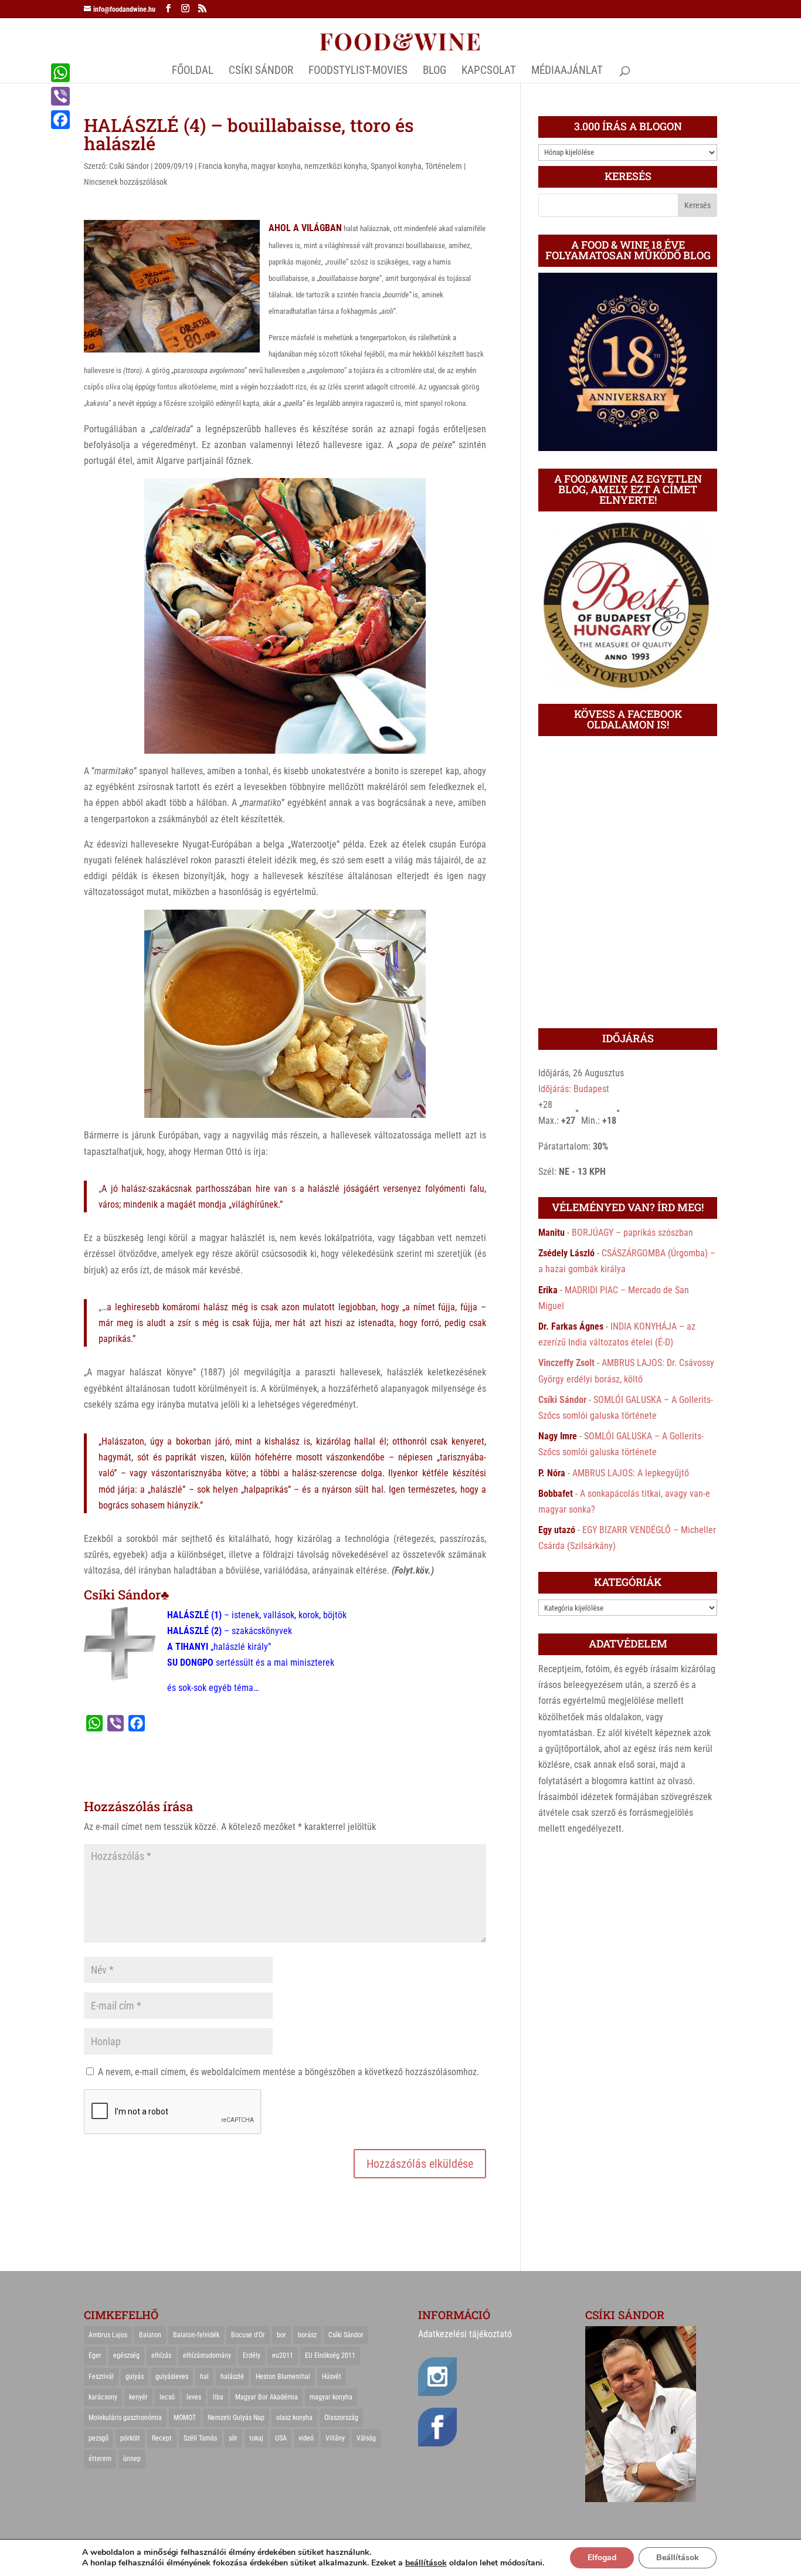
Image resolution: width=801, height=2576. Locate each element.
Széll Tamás (200, 2438)
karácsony (103, 2397)
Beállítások (678, 2558)
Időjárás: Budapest (574, 1089)
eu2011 (283, 2355)
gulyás (135, 2377)
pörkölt (130, 2438)
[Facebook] (60, 120)
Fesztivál (101, 2377)
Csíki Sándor (129, 166)
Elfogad (602, 2558)
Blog (435, 72)
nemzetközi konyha (336, 166)
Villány (335, 2438)
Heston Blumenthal (283, 2377)
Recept (162, 2438)
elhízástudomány (207, 2355)
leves (194, 2397)
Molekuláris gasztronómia (125, 2418)
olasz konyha (294, 2418)
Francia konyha (223, 166)
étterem (100, 2459)
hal (204, 2377)
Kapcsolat (489, 72)
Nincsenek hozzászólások (125, 182)
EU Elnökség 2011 (330, 2355)
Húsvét (332, 2377)
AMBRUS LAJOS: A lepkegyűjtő (631, 1473)
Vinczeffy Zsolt (566, 1363)
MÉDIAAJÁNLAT (567, 72)
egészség (126, 2355)
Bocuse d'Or (248, 2335)
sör (233, 2438)
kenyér (138, 2397)
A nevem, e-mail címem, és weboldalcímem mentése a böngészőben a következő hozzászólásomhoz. (289, 2072)
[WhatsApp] (60, 73)
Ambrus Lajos (108, 2335)
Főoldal (193, 72)
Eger (95, 2355)
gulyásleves (172, 2377)
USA (281, 2438)
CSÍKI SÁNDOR (261, 72)
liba (218, 2397)
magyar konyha (276, 166)
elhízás (161, 2355)
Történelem (444, 166)
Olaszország (341, 2418)
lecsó (167, 2397)
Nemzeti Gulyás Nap (236, 2418)
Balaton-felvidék (196, 2335)
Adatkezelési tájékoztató (465, 2334)
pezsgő (99, 2438)
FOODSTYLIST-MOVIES (358, 72)
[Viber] (60, 96)
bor (281, 2335)
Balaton (150, 2335)
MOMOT (185, 2418)
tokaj (256, 2438)
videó (306, 2438)
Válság (366, 2438)
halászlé (232, 2377)
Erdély (252, 2355)
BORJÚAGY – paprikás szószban (632, 1233)
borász (307, 2335)
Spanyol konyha (396, 166)
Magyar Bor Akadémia (267, 2397)
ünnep (132, 2459)
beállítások (426, 2563)
